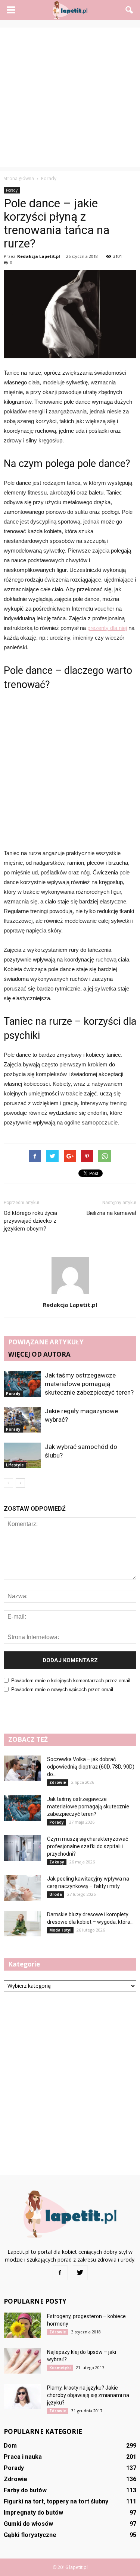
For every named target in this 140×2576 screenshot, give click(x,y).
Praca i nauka (23, 2457)
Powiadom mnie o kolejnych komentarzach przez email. (71, 1681)
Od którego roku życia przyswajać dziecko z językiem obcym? (30, 1221)
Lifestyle (15, 1465)
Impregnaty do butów (33, 2513)
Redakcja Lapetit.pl (39, 256)
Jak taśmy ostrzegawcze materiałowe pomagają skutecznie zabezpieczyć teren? (89, 1384)
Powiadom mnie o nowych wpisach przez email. (63, 1689)
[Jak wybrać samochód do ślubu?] (22, 1455)
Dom (10, 2446)
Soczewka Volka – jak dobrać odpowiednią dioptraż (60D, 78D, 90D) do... (91, 1767)
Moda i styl (60, 1930)
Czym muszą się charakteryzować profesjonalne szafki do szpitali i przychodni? (88, 1846)
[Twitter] (80, 2273)
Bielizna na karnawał (111, 1213)
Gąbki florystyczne (30, 2535)
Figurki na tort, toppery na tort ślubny (56, 2501)
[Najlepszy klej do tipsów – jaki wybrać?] (22, 2361)
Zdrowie (58, 1782)
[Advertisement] (70, 97)
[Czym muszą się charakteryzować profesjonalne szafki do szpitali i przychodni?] (22, 1848)
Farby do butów (25, 2490)
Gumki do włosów (28, 2524)
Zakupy (57, 1862)
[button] (130, 10)
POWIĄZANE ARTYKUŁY (46, 1342)
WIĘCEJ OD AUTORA (39, 1354)
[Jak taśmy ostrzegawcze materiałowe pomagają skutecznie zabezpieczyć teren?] (22, 1384)
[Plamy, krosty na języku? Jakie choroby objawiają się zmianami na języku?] (22, 2397)
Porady (12, 190)
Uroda (56, 1894)
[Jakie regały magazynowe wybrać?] (22, 1420)
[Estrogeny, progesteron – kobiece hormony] (22, 2325)
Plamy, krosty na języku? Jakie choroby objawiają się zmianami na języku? (88, 2395)
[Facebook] (60, 2273)
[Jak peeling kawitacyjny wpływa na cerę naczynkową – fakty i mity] (22, 1888)
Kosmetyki (60, 2368)
